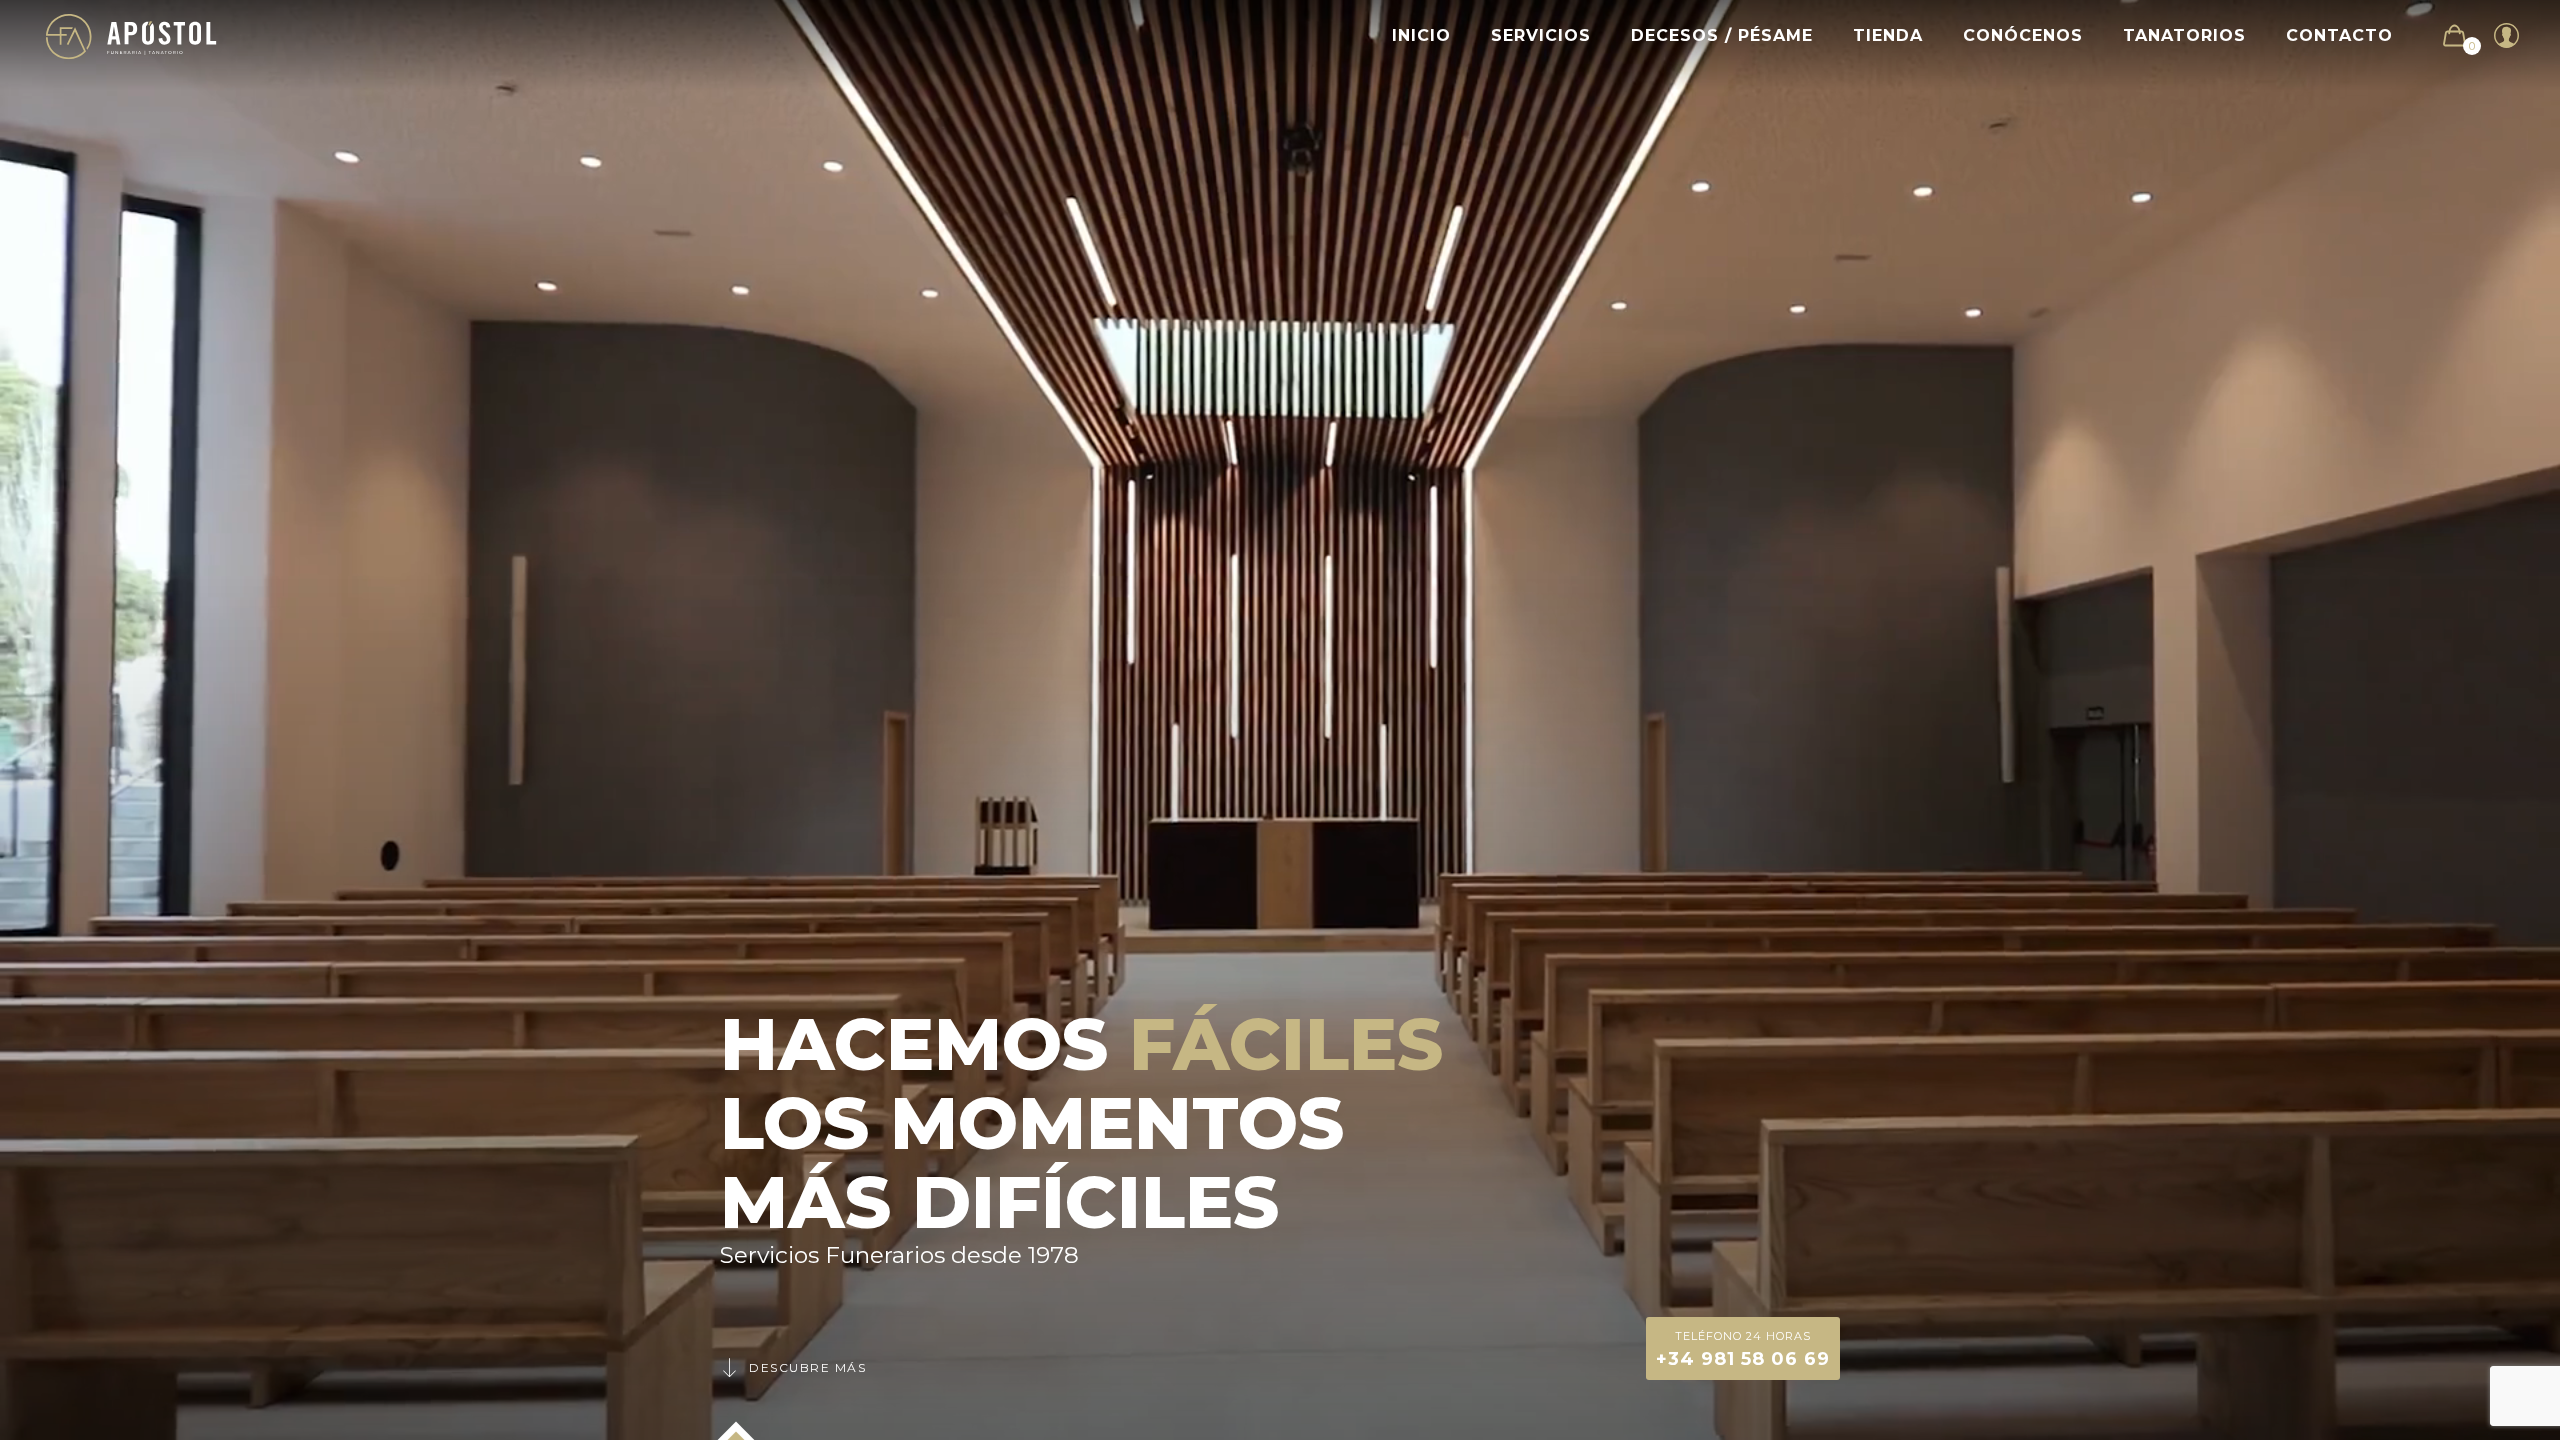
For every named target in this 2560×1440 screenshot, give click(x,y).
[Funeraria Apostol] (131, 35)
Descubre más (807, 1367)
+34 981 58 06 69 (1743, 1349)
